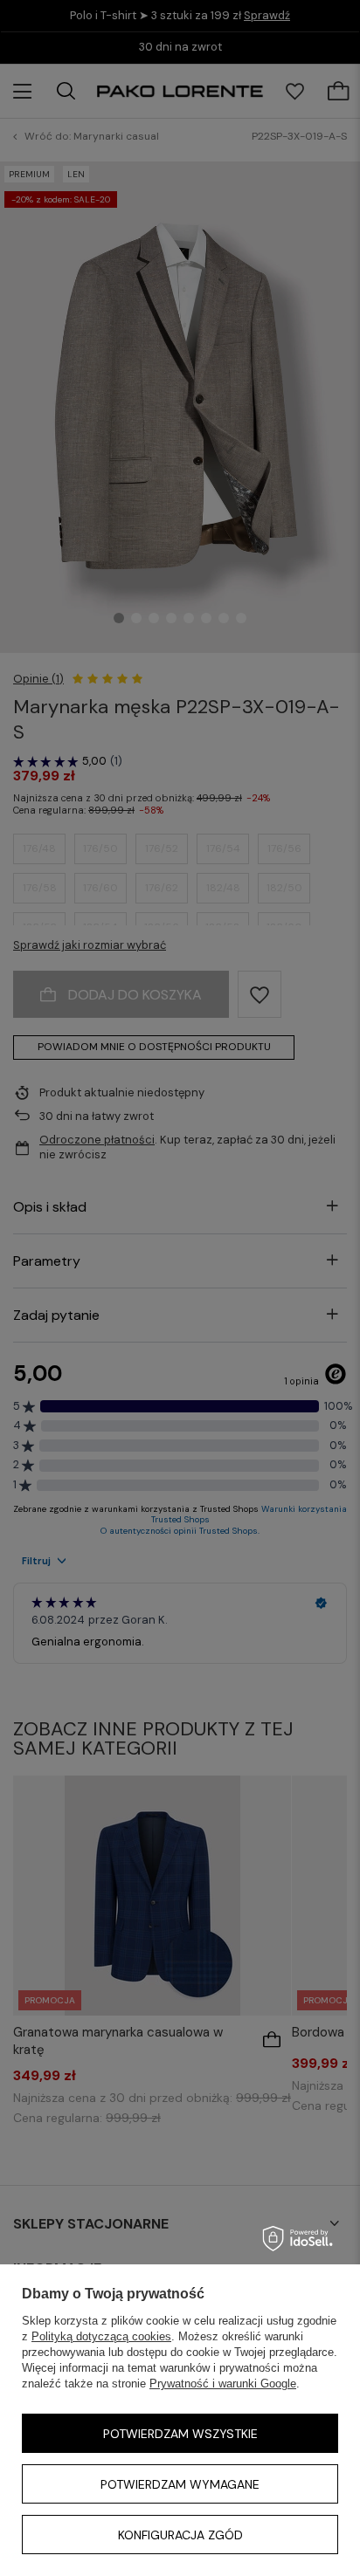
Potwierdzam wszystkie (180, 2434)
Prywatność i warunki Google (223, 2384)
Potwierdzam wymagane (180, 2484)
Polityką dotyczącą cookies (101, 2336)
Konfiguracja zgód (180, 2535)
